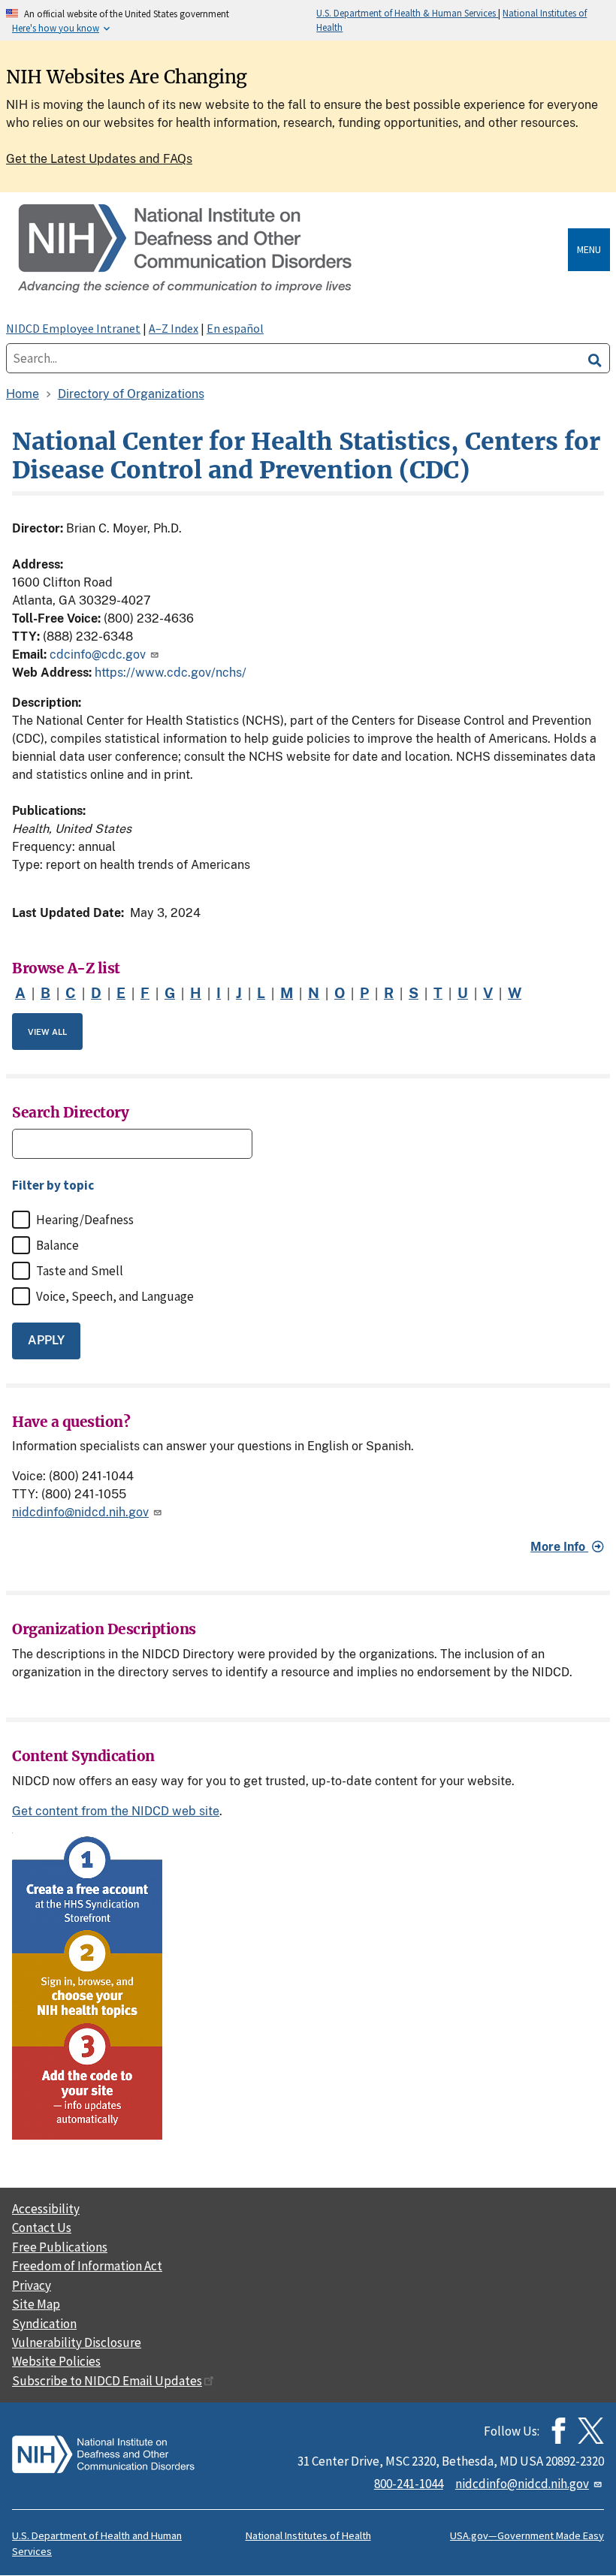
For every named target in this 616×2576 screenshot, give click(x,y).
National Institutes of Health (308, 2535)
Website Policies (56, 2361)
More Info (559, 1547)
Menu (589, 249)
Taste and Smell (80, 1271)
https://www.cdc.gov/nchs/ (171, 673)
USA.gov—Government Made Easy (527, 2535)
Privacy (32, 2285)
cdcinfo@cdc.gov (98, 655)
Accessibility (46, 2209)
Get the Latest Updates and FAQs (99, 159)
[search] (595, 358)
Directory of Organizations (131, 394)
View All (47, 1032)
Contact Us (42, 2228)
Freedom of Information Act (87, 2266)
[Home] (290, 250)
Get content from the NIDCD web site (116, 1811)
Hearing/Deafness (85, 1220)
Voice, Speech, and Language (115, 1296)
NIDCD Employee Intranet (73, 328)
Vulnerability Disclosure (77, 2342)
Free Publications (60, 2247)
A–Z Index (174, 328)
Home (23, 394)
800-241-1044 (409, 2484)
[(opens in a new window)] (591, 2431)
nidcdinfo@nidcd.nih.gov (80, 1512)
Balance (57, 1245)
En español (235, 328)
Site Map (36, 2304)
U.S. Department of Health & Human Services (407, 13)
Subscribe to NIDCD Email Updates (107, 2381)
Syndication (44, 2324)
